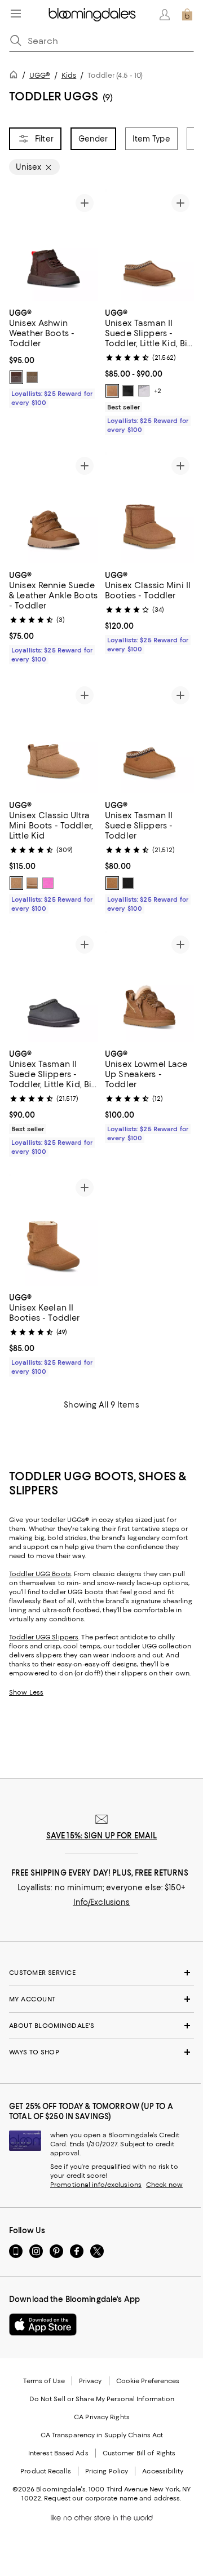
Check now (164, 2185)
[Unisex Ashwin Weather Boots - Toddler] (54, 245)
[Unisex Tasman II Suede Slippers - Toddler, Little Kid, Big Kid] (149, 245)
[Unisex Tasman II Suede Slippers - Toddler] (149, 738)
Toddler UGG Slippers (44, 1637)
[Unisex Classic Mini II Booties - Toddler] (149, 508)
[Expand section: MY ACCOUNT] (101, 1999)
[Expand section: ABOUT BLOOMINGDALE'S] (101, 2026)
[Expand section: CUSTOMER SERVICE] (101, 1973)
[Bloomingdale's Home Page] (92, 15)
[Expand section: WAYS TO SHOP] (101, 2052)
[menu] (16, 14)
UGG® (39, 75)
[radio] (16, 377)
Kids (69, 75)
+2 (158, 391)
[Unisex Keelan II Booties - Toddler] (54, 1230)
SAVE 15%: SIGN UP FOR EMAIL (102, 1836)
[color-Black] (128, 391)
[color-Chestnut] (112, 391)
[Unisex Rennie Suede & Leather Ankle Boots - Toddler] (54, 508)
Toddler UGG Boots (40, 1574)
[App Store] (43, 2324)
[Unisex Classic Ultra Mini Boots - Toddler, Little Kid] (54, 738)
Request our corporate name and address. (112, 2498)
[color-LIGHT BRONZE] (32, 377)
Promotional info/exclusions (96, 2185)
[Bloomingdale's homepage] (16, 76)
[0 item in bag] (187, 15)
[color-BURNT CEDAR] (16, 377)
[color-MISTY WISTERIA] (144, 391)
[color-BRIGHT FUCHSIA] (48, 883)
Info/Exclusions (102, 1902)
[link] (54, 356)
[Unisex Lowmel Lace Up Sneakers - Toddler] (149, 987)
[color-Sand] (32, 883)
